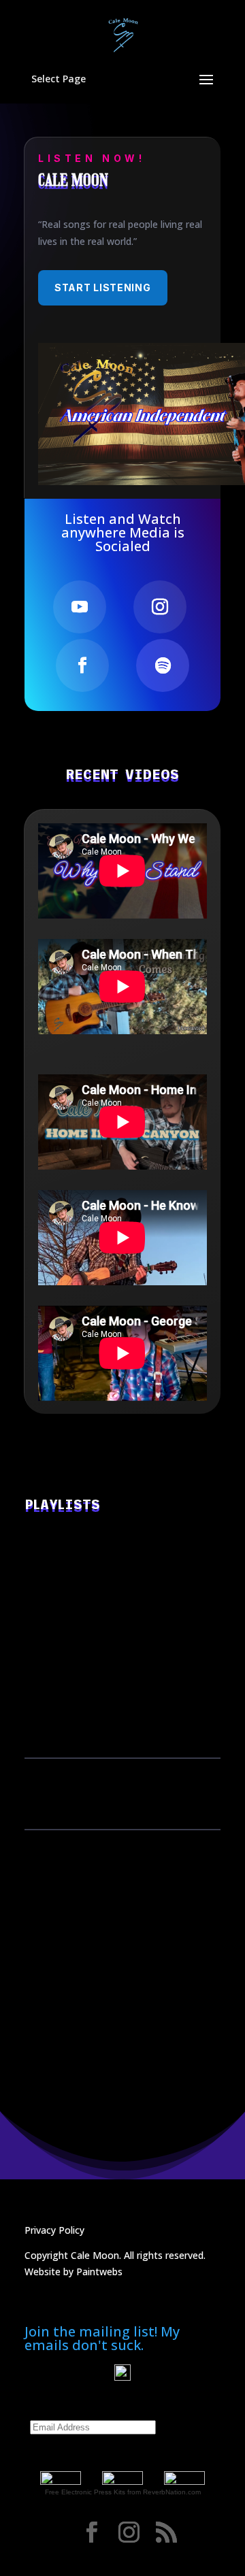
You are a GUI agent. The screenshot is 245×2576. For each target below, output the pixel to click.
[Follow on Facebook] (82, 665)
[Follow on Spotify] (163, 665)
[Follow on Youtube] (80, 607)
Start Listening (103, 287)
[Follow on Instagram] (160, 607)
